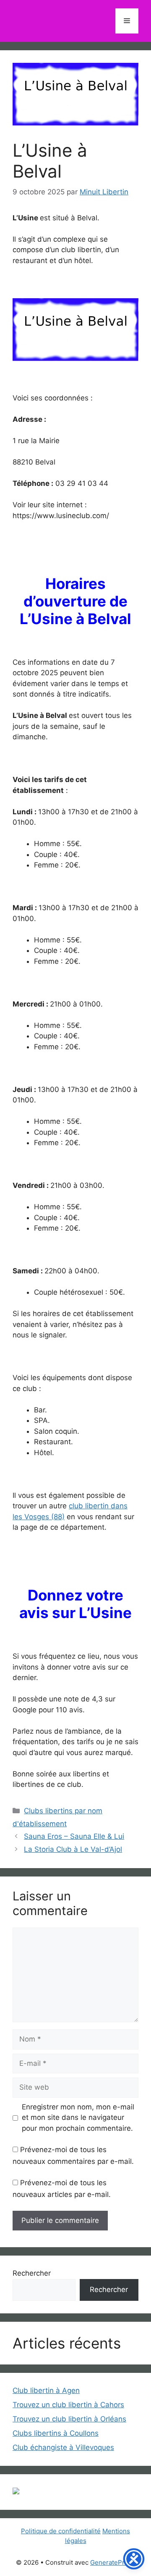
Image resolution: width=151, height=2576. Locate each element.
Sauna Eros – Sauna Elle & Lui (74, 1836)
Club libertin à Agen (46, 2390)
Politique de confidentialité (61, 2531)
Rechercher (32, 2273)
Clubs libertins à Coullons (56, 2433)
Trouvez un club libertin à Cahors (68, 2405)
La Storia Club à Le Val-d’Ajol (73, 1849)
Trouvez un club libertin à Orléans (69, 2419)
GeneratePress (113, 2562)
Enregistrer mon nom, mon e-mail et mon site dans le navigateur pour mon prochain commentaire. (78, 2118)
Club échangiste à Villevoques (63, 2447)
